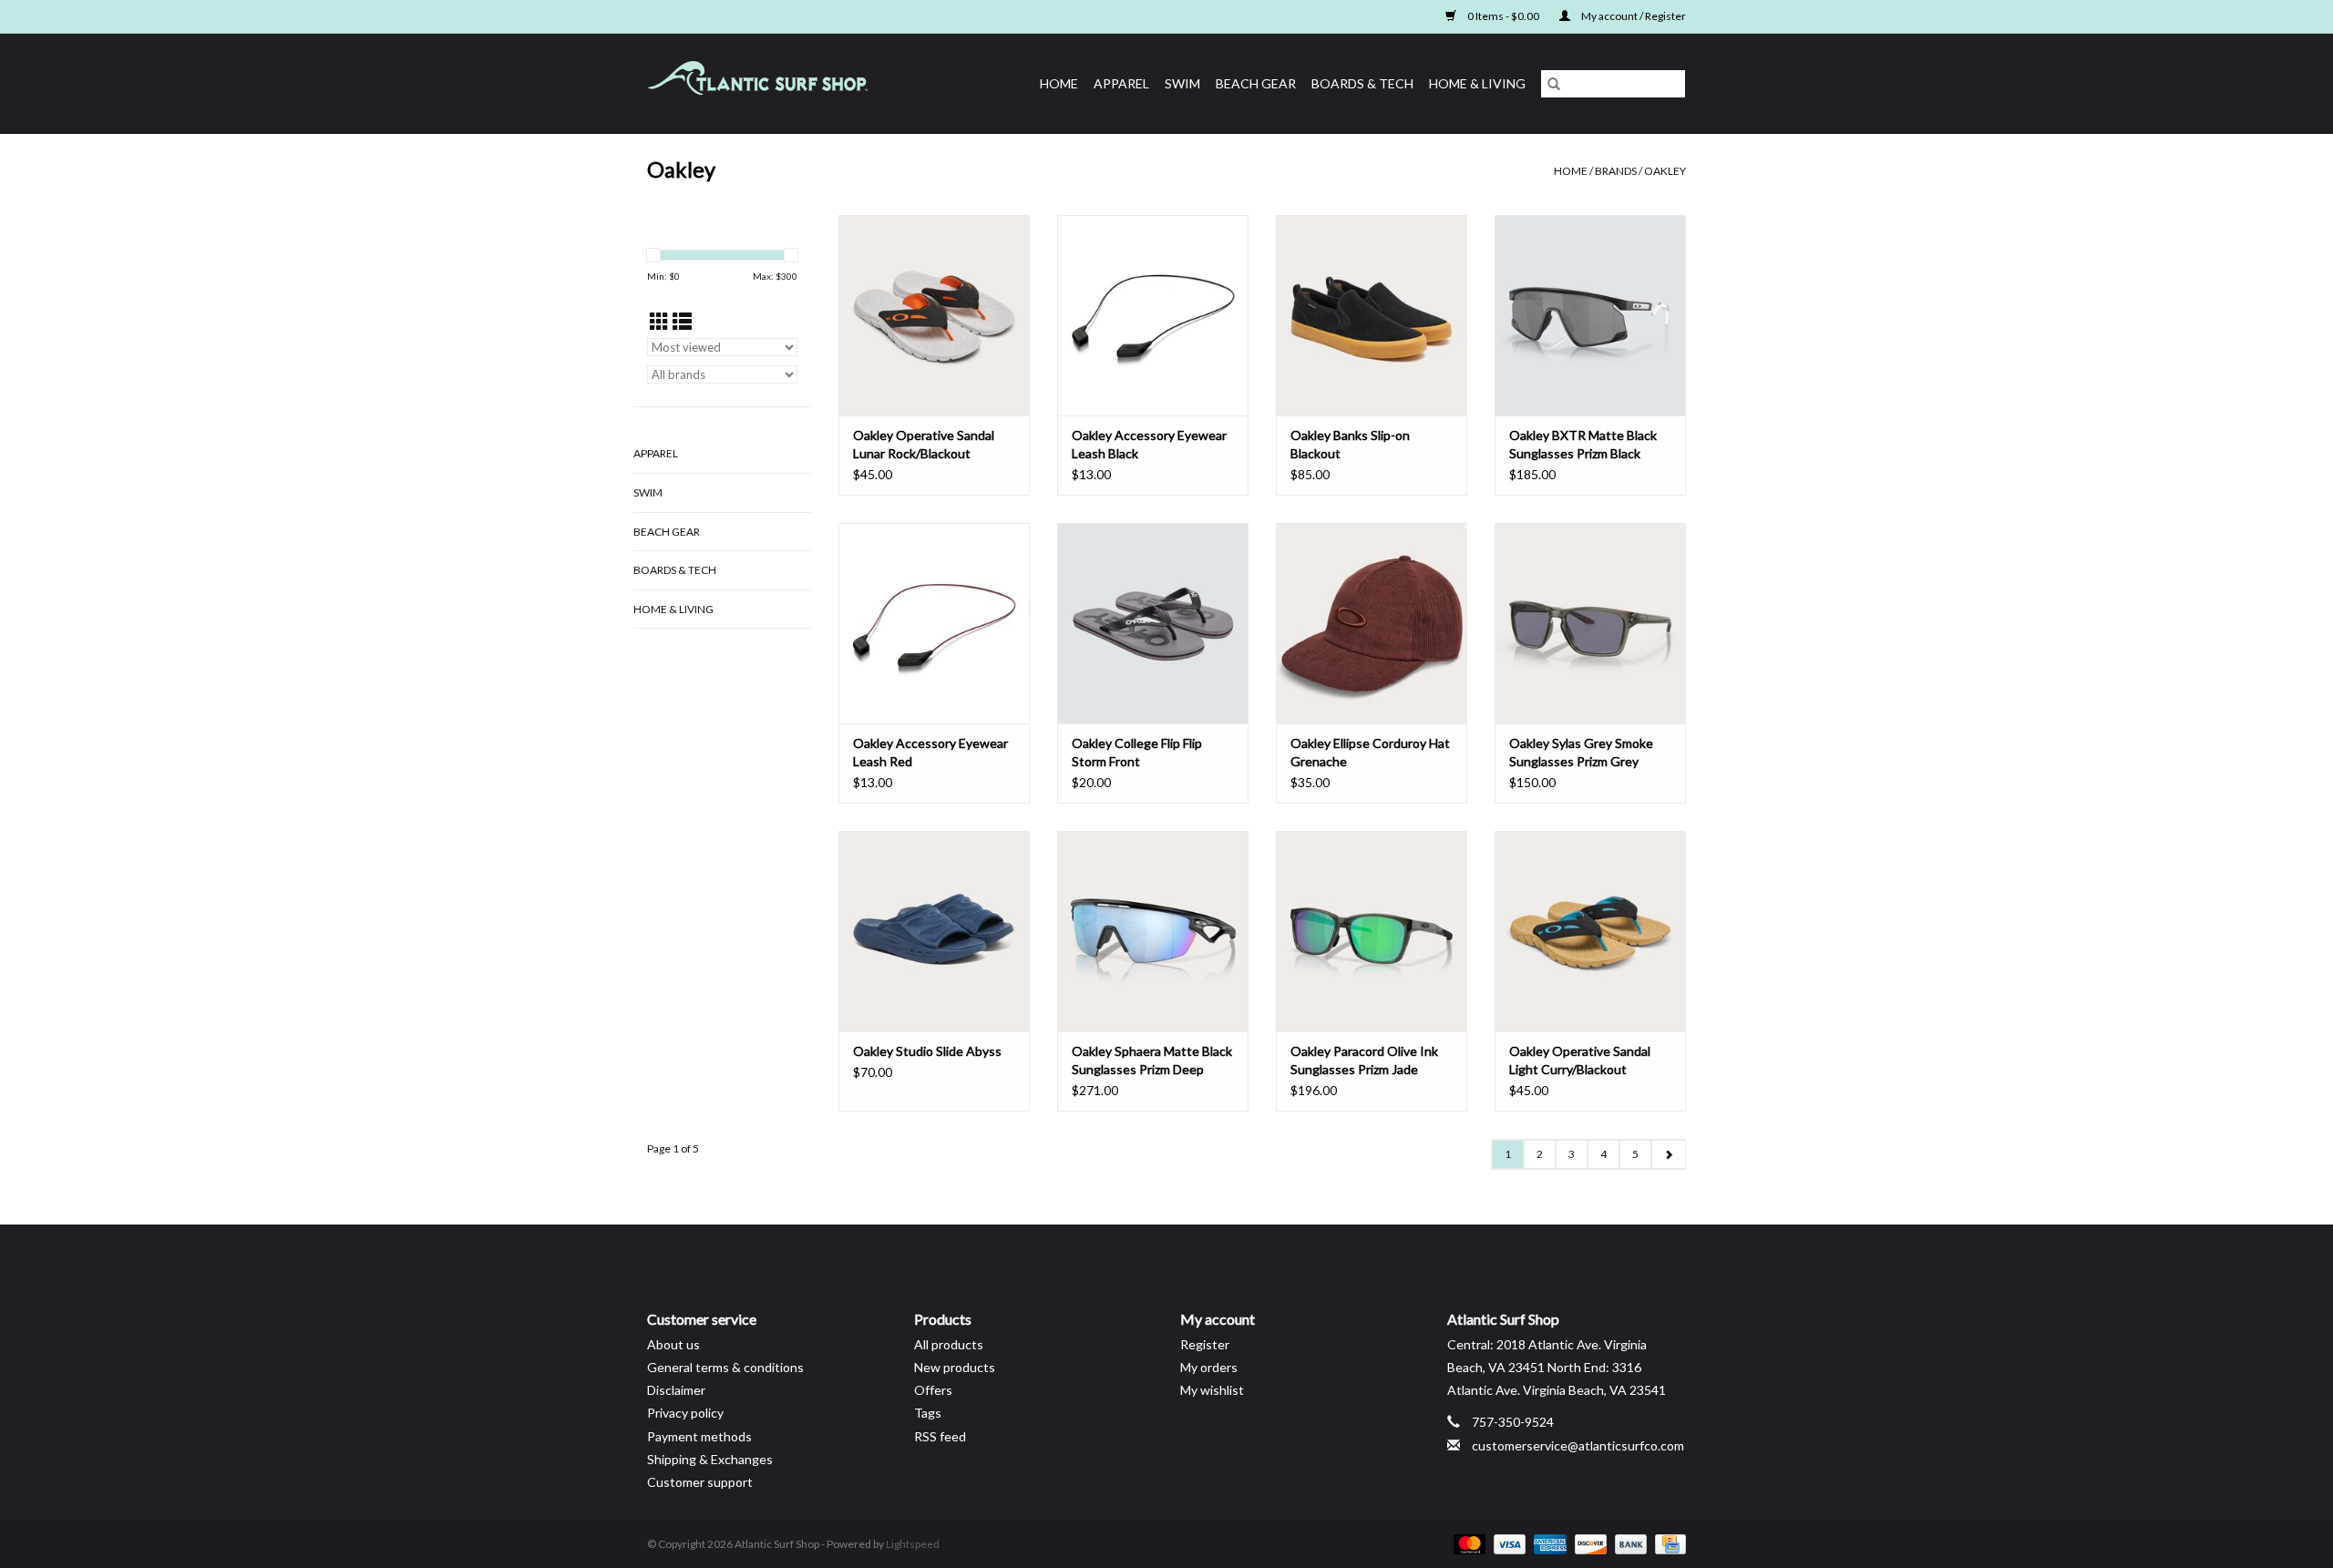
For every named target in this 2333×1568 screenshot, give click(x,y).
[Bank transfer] (1629, 1543)
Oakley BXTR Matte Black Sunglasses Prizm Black (1583, 444)
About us (673, 1344)
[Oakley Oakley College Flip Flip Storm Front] (1153, 623)
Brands (1616, 171)
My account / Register (1633, 16)
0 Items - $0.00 (1503, 16)
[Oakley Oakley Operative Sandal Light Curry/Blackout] (1590, 931)
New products (955, 1367)
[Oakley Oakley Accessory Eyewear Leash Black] (1153, 315)
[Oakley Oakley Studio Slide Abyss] (934, 931)
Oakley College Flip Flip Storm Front (1137, 752)
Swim (1182, 83)
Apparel (1121, 83)
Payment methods (699, 1436)
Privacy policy (685, 1413)
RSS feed (940, 1436)
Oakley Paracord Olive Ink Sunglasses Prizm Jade (1364, 1060)
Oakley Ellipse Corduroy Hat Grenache (1370, 752)
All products (949, 1344)
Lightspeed (913, 1544)
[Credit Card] (1667, 1543)
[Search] (1554, 84)
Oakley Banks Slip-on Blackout (1350, 444)
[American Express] (1547, 1543)
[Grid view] (659, 321)
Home (1059, 83)
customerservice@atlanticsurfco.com (1578, 1445)
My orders (1209, 1367)
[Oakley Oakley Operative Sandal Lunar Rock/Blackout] (934, 315)
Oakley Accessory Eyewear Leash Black (1149, 444)
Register (1205, 1344)
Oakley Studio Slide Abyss (927, 1051)
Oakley (1665, 171)
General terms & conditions (725, 1367)
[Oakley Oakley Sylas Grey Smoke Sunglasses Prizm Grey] (1590, 623)
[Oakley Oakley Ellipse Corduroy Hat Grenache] (1372, 623)
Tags (928, 1413)
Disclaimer (676, 1390)
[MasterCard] (1467, 1543)
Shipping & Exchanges (710, 1459)
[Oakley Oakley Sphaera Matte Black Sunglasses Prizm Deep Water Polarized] (1153, 931)
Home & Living (1477, 83)
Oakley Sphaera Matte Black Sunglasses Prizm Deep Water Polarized (1152, 1061)
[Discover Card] (1588, 1543)
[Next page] (1668, 1154)
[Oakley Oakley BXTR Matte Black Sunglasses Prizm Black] (1590, 315)
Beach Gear (1256, 83)
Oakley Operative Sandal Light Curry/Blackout (1580, 1060)
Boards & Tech (1362, 83)
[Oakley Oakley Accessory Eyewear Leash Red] (934, 623)
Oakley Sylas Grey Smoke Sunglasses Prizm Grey (1581, 752)
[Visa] (1507, 1543)
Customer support (700, 1482)
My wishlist (1212, 1390)
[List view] (682, 321)
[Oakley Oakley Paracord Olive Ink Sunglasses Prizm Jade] (1372, 931)
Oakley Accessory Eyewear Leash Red (930, 752)
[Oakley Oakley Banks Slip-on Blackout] (1372, 315)
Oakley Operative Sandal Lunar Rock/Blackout (924, 444)
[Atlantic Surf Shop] (780, 83)
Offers (933, 1390)
